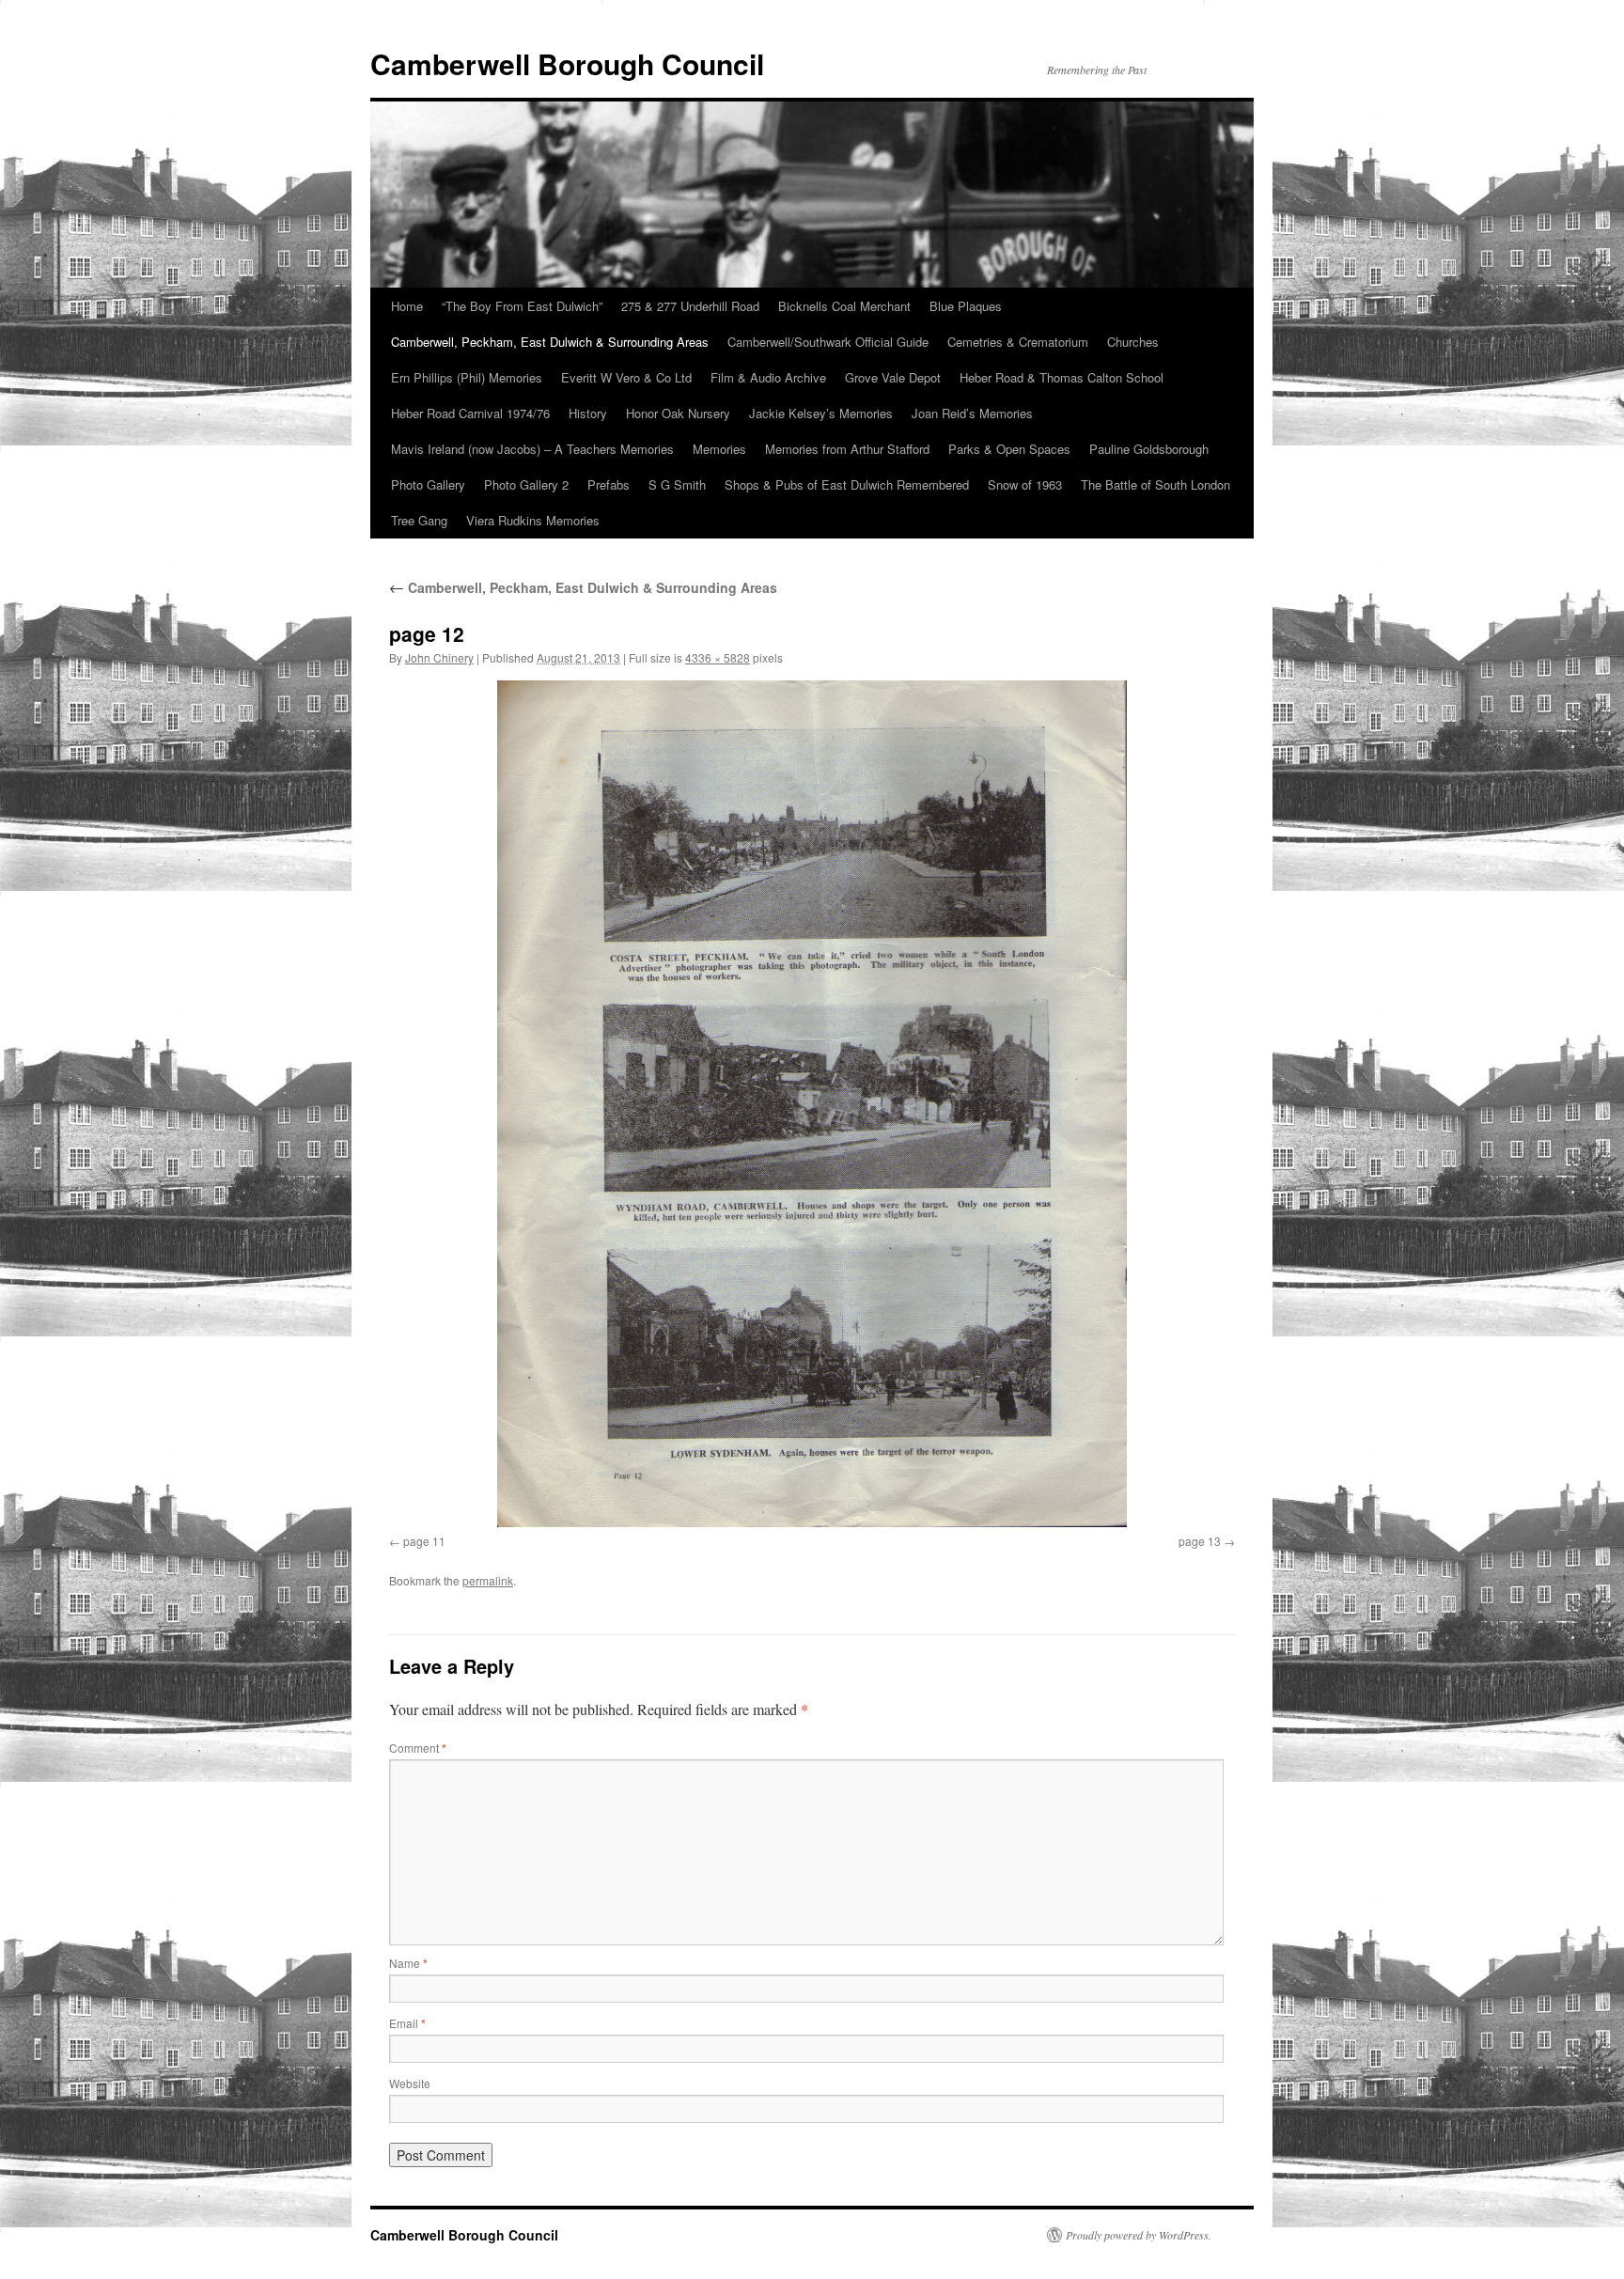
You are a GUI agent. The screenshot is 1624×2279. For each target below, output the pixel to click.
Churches (1133, 342)
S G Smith (677, 484)
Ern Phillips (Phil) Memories (467, 377)
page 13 (1200, 1541)
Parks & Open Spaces (1009, 449)
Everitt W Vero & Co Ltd (626, 377)
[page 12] (812, 1104)
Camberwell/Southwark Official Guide (828, 342)
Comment (418, 1748)
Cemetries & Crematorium (1018, 342)
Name (408, 1963)
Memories (719, 449)
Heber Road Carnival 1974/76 (470, 413)
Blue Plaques (966, 306)
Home (407, 306)
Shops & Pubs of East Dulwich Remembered (847, 484)
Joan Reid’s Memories (972, 413)
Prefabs (609, 484)
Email (407, 2023)
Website (410, 2083)
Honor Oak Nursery (678, 413)
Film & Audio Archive (768, 377)
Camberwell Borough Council (567, 63)
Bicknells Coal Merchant (844, 306)
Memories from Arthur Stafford (847, 449)
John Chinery (439, 657)
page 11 (424, 1541)
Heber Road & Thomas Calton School (1062, 377)
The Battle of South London (1156, 484)
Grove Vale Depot (893, 377)
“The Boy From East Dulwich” (522, 306)
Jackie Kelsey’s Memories (821, 413)
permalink (488, 1580)
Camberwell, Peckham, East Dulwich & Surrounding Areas (550, 342)
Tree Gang (419, 520)
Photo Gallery (428, 484)
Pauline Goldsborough (1149, 449)
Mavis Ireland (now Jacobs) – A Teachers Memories (532, 449)
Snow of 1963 (1025, 484)
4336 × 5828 (718, 657)
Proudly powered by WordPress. (1139, 2235)
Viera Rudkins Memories (533, 520)
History (588, 413)
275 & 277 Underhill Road (690, 306)
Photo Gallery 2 (526, 484)
